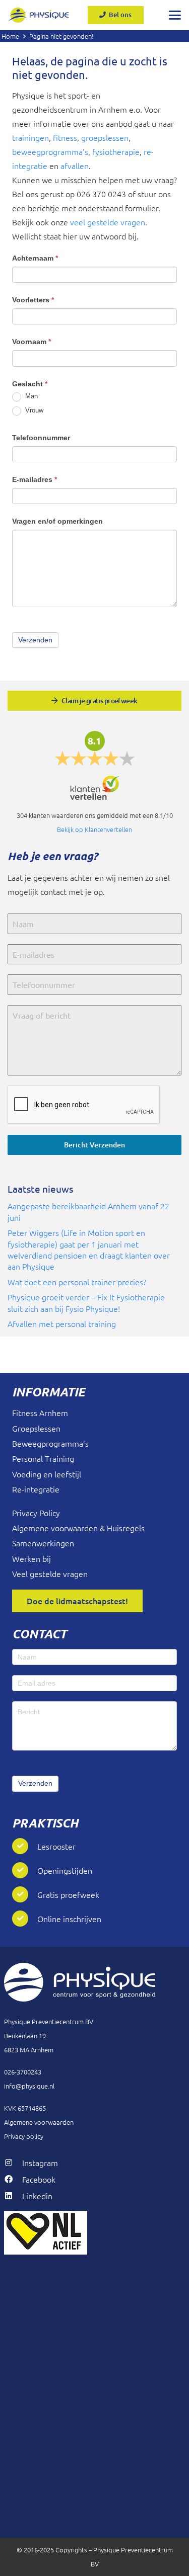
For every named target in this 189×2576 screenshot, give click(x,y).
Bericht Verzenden (94, 1145)
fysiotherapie (116, 151)
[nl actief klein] (94, 2233)
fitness (65, 137)
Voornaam (31, 342)
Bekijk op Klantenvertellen (94, 829)
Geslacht (30, 384)
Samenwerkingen (43, 1543)
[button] (175, 15)
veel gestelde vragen (108, 222)
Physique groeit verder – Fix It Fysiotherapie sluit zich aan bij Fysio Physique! (86, 1302)
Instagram (40, 2163)
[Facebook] (13, 2179)
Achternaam (35, 258)
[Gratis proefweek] (25, 1894)
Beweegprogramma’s (50, 1443)
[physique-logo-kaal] (38, 15)
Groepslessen (36, 1428)
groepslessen (105, 137)
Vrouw (33, 410)
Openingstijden (65, 1870)
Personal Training (43, 1458)
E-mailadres (35, 479)
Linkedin (37, 2196)
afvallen (75, 165)
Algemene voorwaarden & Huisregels (78, 1528)
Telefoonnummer (41, 438)
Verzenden (35, 1783)
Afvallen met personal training (62, 1323)
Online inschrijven (69, 1919)
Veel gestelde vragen (50, 1573)
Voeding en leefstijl (47, 1474)
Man (30, 396)
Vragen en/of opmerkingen (57, 521)
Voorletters (33, 300)
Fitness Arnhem (40, 1412)
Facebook (39, 2179)
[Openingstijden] (25, 1870)
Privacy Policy (36, 1513)
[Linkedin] (13, 2196)
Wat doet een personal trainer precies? (77, 1282)
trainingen (30, 137)
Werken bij (31, 1558)
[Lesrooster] (25, 1846)
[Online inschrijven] (25, 1919)
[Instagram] (13, 2163)
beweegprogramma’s (50, 151)
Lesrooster (56, 1846)
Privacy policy (24, 2136)
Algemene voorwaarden (39, 2122)
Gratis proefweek (68, 1894)
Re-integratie (36, 1489)
